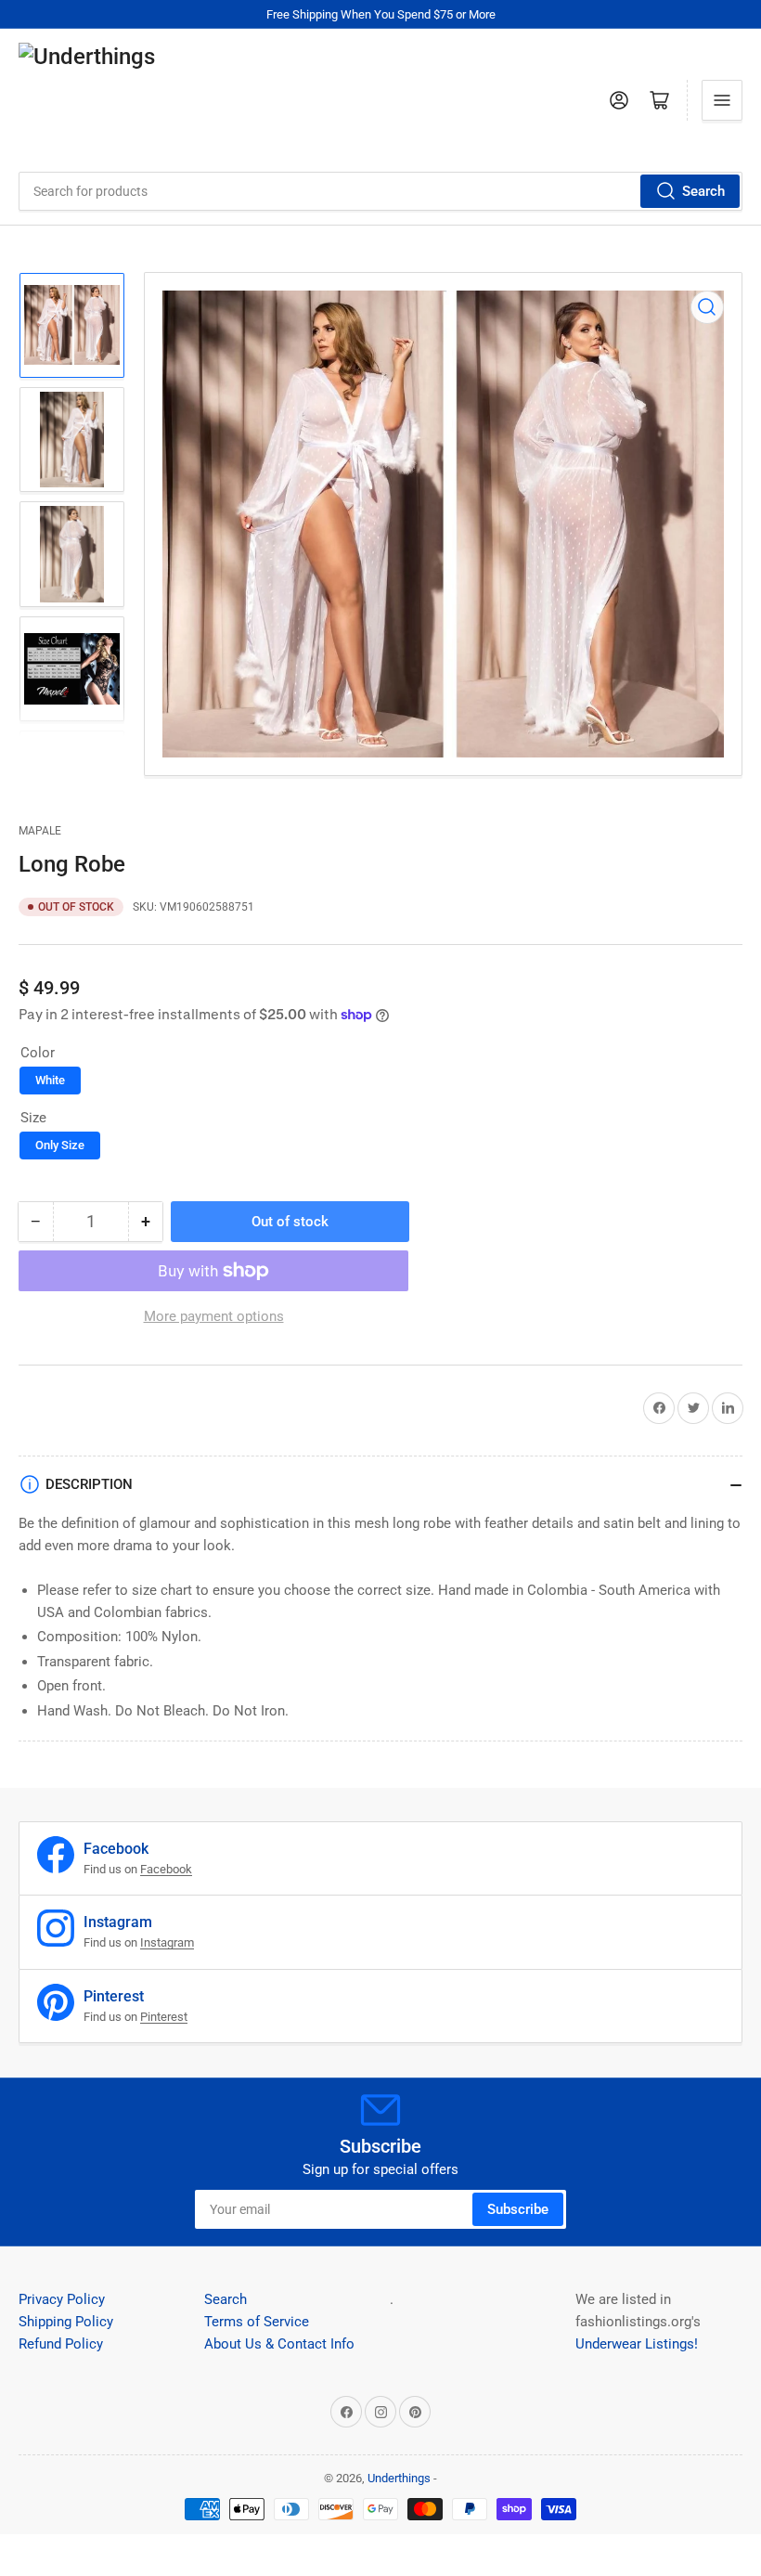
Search (703, 191)
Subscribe (518, 2209)
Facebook (166, 1869)
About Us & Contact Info (279, 2344)
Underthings (399, 2478)
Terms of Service (257, 2322)
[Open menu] (722, 100)
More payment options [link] (214, 1316)
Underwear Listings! (637, 2344)
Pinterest (164, 2017)
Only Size (60, 1145)
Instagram (167, 1942)
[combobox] (380, 191)
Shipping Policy (66, 2322)
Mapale (40, 831)
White (50, 1080)
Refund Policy (61, 2344)
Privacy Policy (62, 2299)
